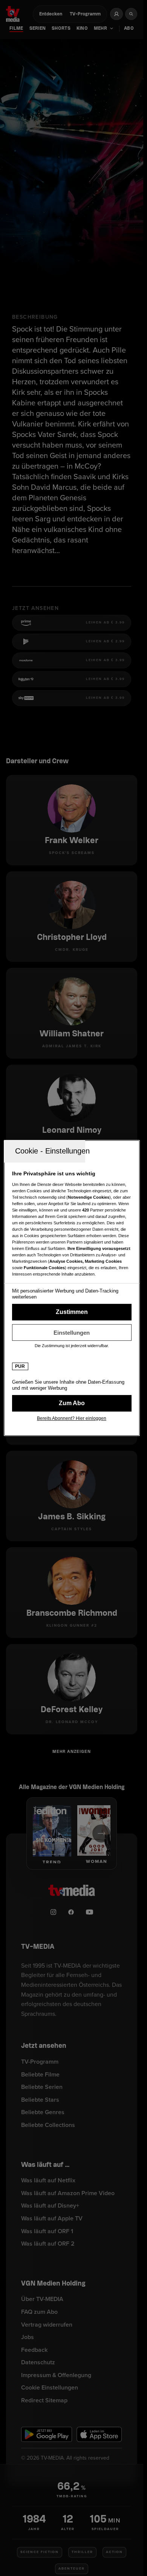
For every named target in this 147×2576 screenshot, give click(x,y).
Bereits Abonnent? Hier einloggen (72, 1418)
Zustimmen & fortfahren (72, 1312)
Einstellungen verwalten (72, 1332)
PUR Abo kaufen (72, 1403)
